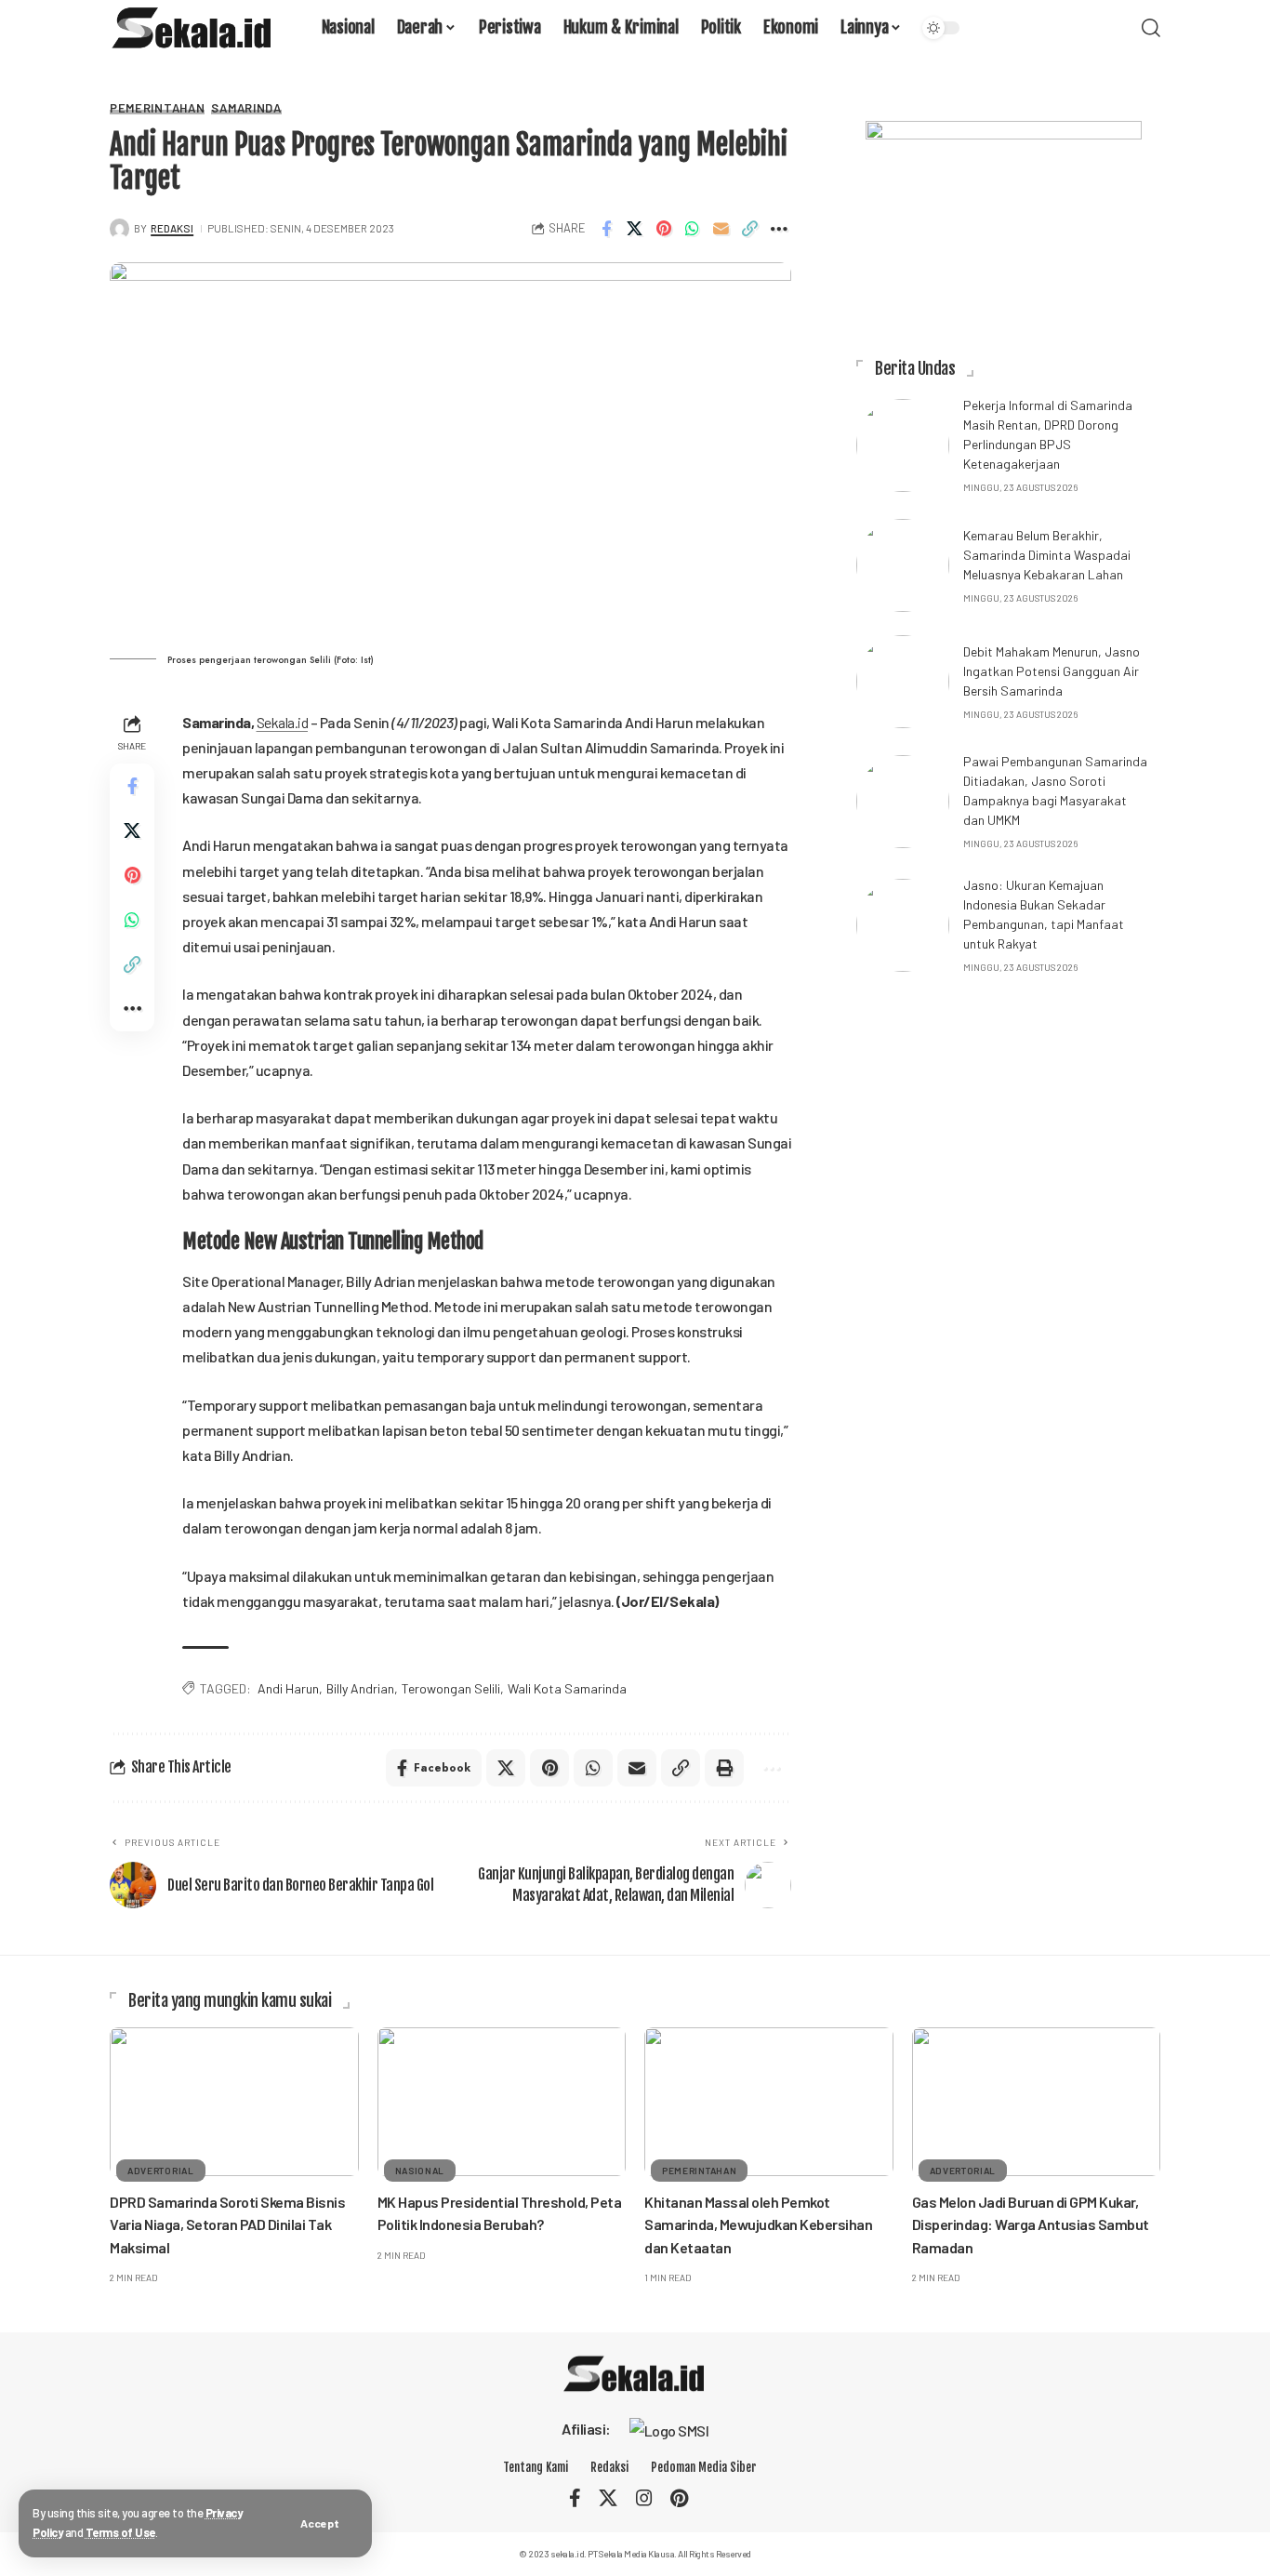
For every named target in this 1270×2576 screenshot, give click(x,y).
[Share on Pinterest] (663, 229)
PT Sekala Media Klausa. (632, 2554)
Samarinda (246, 108)
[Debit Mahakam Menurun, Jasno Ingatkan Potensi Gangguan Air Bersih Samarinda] (903, 682)
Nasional (420, 2171)
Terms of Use (120, 2532)
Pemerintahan (157, 108)
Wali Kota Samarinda (567, 1688)
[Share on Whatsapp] (692, 229)
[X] (608, 2498)
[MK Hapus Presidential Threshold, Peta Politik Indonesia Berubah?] (502, 2102)
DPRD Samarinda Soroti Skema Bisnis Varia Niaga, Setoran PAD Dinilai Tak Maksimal (227, 2224)
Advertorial (161, 2171)
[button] (320, 2523)
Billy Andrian (360, 1688)
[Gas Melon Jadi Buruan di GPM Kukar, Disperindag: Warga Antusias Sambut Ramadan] (1037, 2102)
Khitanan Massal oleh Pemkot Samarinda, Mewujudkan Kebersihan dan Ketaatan (758, 2224)
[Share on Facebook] (605, 229)
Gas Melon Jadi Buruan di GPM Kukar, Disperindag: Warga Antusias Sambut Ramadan (1031, 2224)
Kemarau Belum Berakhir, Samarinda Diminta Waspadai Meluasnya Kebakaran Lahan (1047, 555)
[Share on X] (634, 229)
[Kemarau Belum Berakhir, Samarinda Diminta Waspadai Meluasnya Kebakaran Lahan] (903, 565)
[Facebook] (575, 2498)
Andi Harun (288, 1688)
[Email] (721, 229)
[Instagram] (644, 2498)
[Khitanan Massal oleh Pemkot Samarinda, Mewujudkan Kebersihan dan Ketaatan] (769, 2102)
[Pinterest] (679, 2498)
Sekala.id (283, 722)
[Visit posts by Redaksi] (119, 228)
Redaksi (172, 228)
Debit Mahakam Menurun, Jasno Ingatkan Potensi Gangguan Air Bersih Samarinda (1052, 671)
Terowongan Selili (451, 1688)
